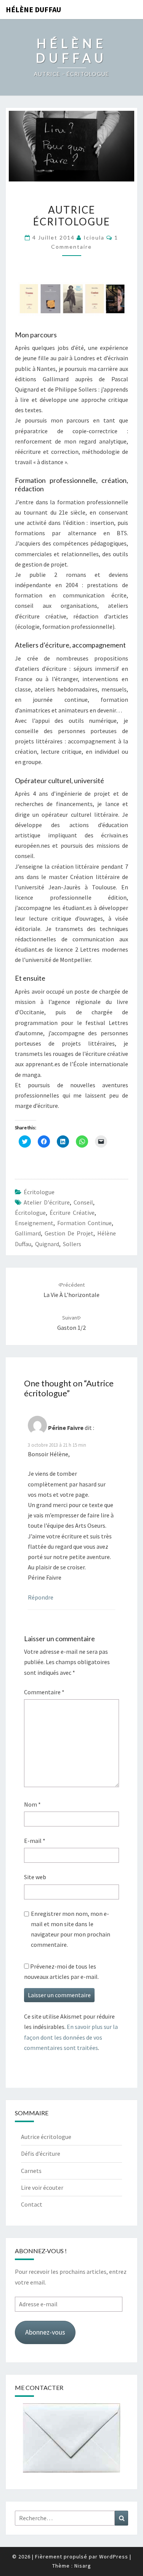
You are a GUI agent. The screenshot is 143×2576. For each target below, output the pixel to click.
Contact (32, 2204)
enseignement (34, 1223)
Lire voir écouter (42, 2187)
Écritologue (39, 1192)
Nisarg (83, 2566)
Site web (35, 1877)
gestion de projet (69, 1233)
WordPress (114, 2557)
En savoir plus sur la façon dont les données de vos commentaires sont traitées (71, 2037)
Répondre (41, 1597)
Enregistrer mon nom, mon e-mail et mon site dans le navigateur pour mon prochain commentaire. (71, 1929)
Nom (32, 1804)
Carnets (31, 2171)
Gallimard (28, 1233)
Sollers (72, 1244)
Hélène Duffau (33, 9)
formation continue (84, 1223)
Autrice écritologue (46, 2137)
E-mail (35, 1841)
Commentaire (44, 1692)
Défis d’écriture (41, 2153)
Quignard (47, 1244)
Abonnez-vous (45, 2332)
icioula (94, 237)
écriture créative (72, 1213)
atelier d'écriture (47, 1202)
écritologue (30, 1213)
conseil (83, 1202)
